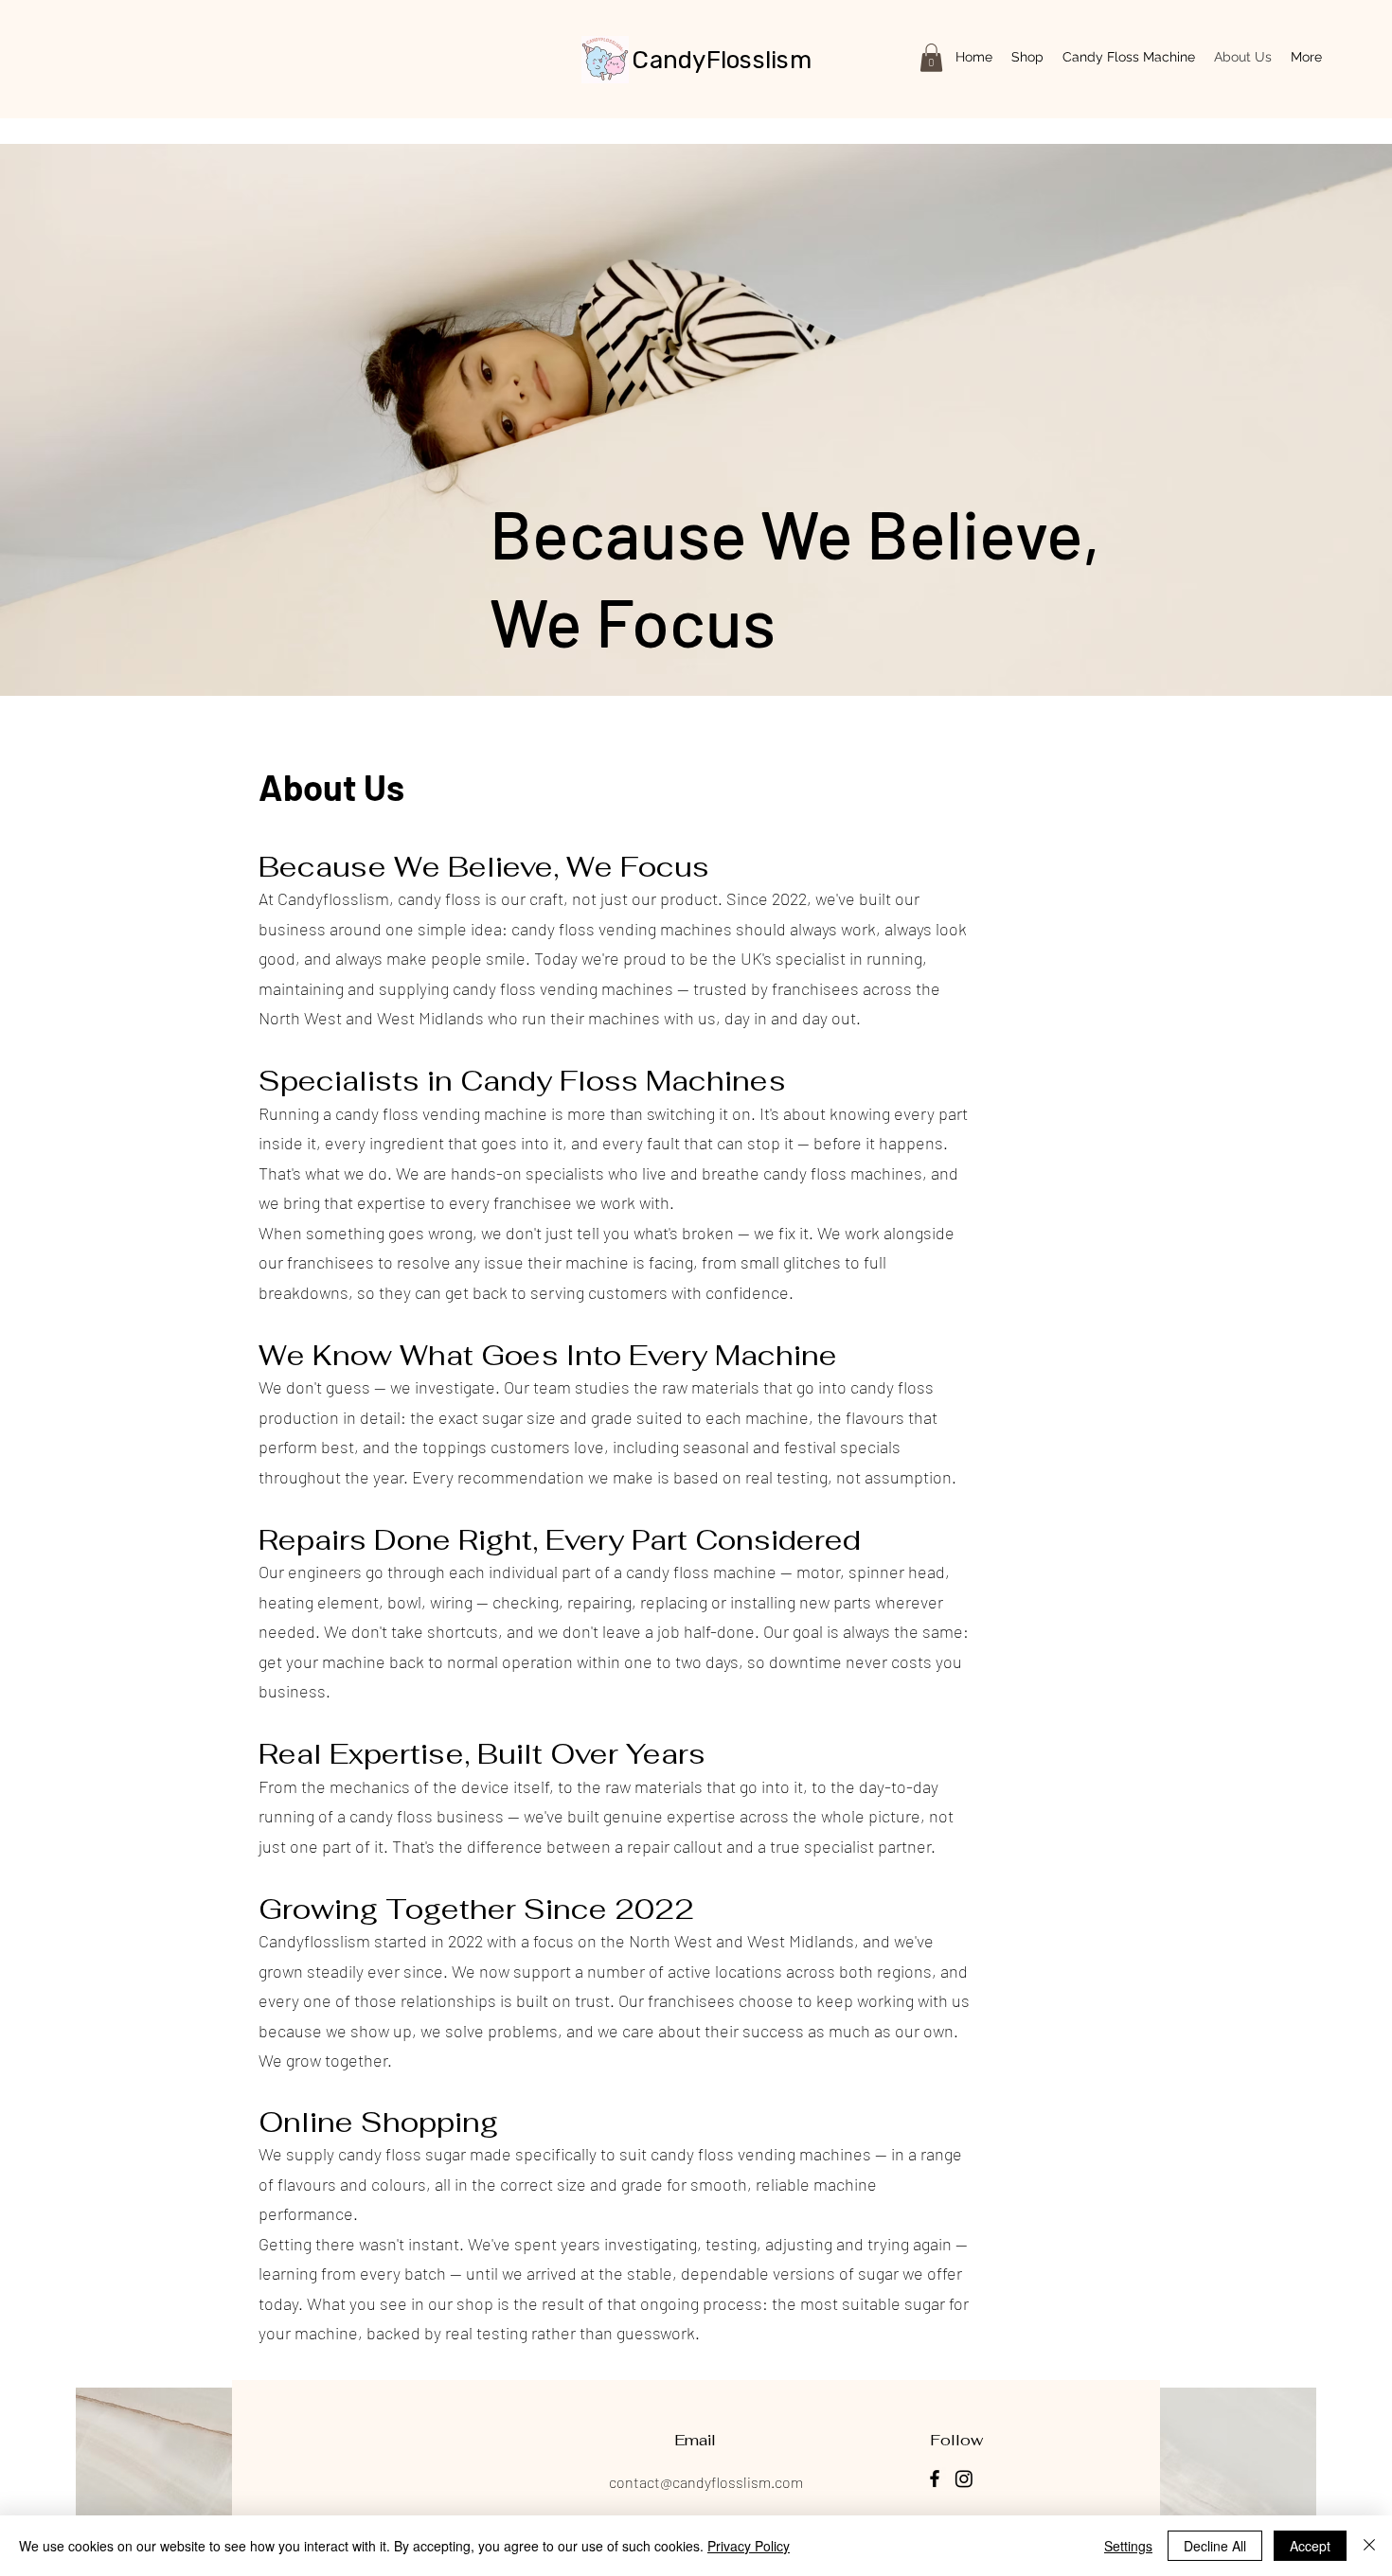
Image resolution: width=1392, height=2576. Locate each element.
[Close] (1369, 2546)
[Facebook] (935, 2478)
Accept (1310, 2546)
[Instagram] (964, 2478)
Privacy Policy (749, 2546)
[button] (931, 58)
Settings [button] (1128, 2546)
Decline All (1215, 2546)
